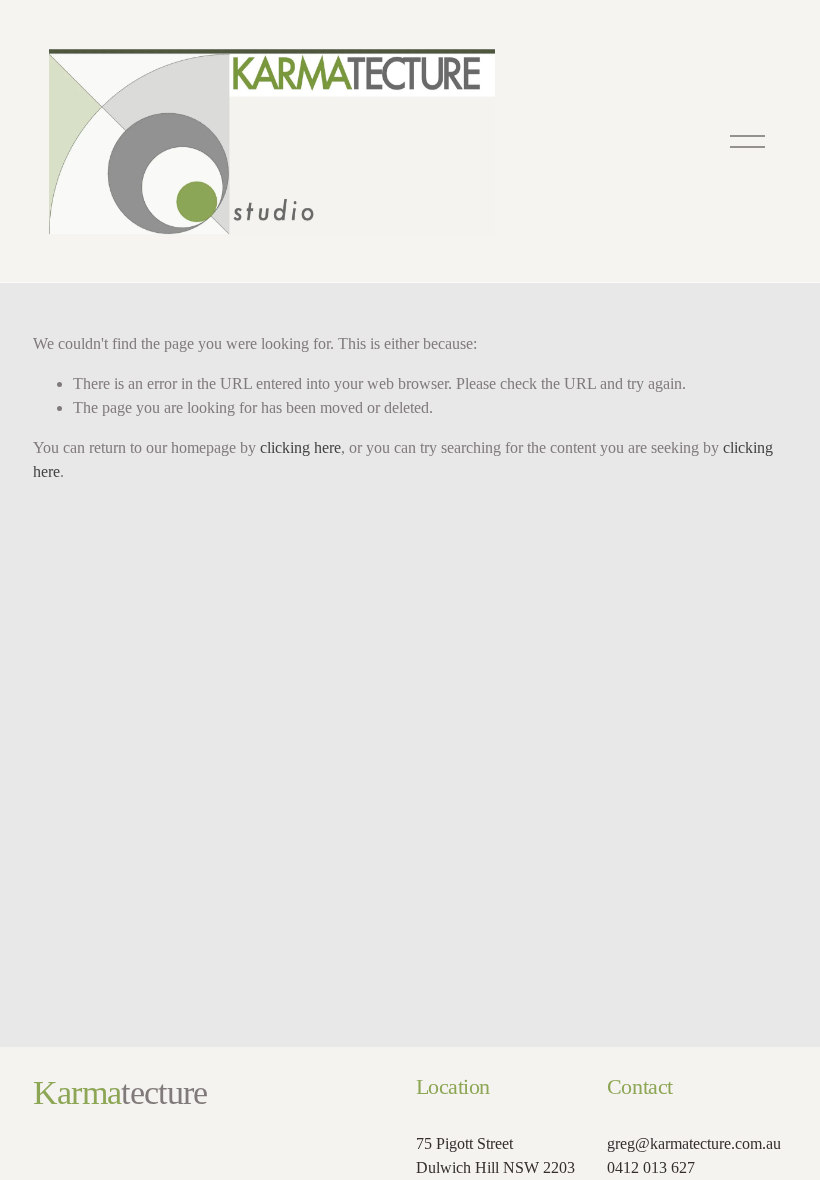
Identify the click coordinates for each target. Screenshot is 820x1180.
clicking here (300, 447)
